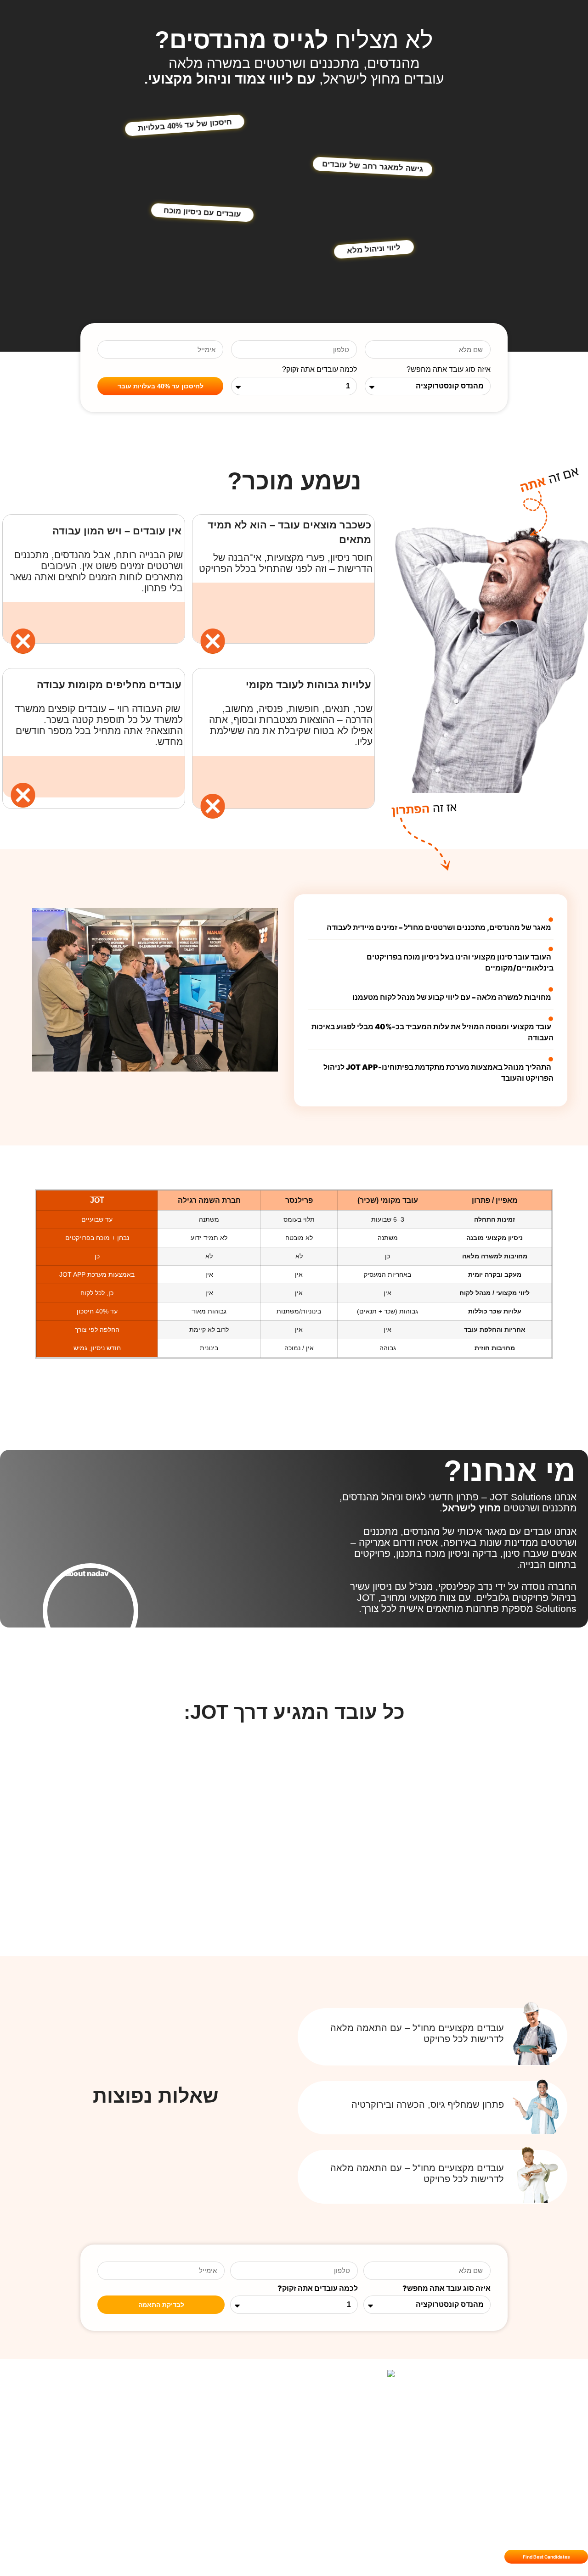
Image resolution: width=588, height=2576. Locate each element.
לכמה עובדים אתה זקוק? (319, 370)
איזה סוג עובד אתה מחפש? (449, 370)
